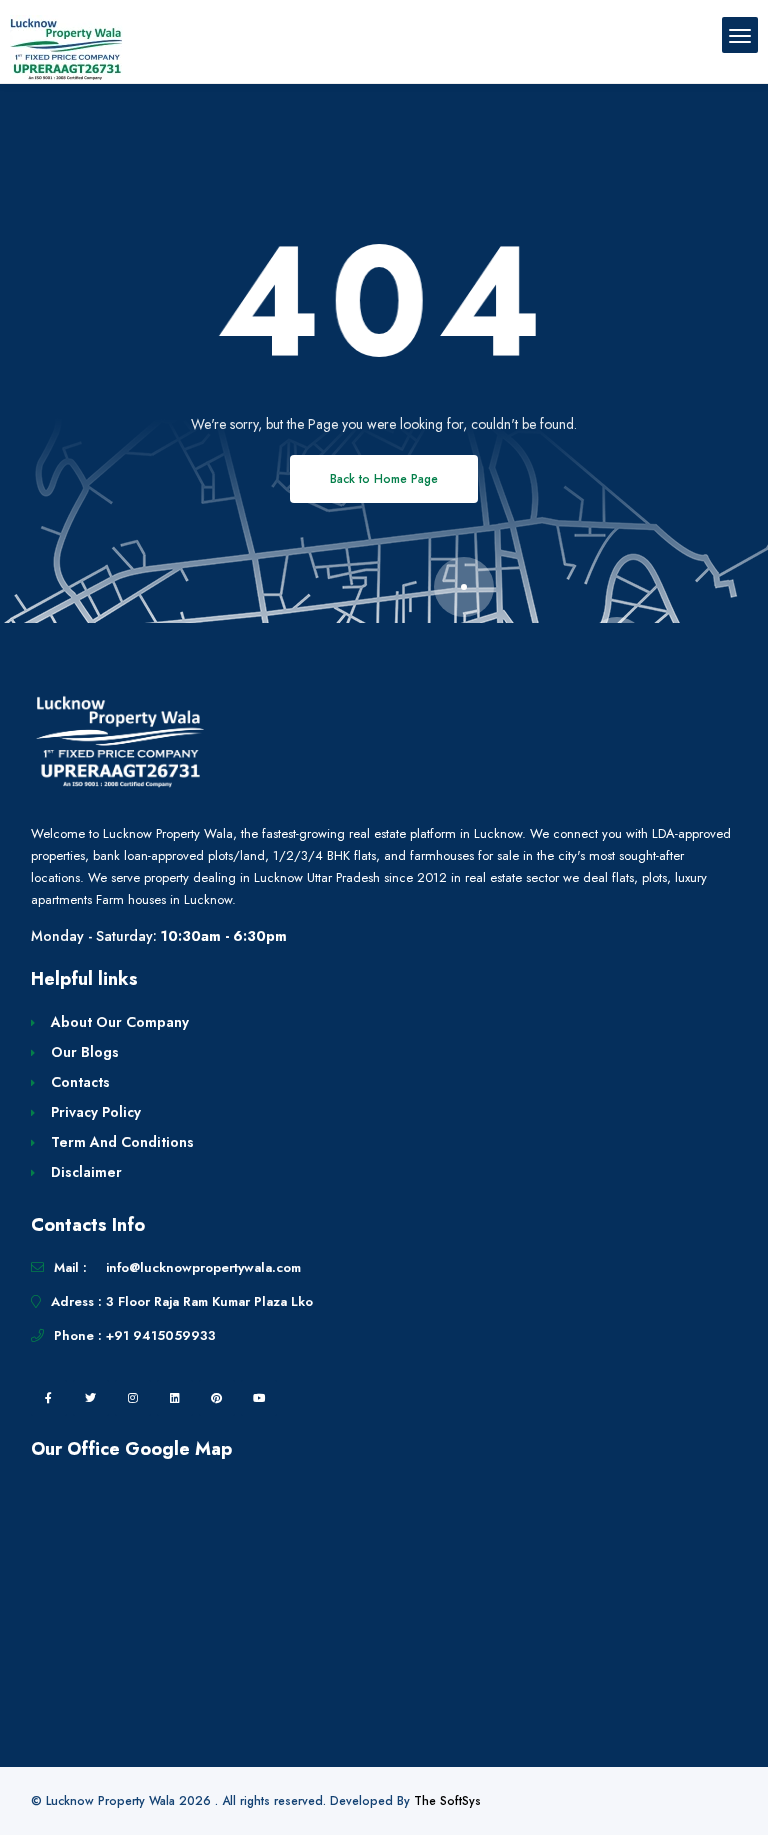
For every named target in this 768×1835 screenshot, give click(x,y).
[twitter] (91, 1398)
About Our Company (120, 1022)
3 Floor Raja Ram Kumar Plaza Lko (209, 1301)
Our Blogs (85, 1052)
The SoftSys (447, 1801)
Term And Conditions (122, 1142)
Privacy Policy (96, 1112)
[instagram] (133, 1398)
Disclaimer (86, 1172)
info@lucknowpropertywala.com (203, 1267)
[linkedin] (175, 1398)
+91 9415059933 (161, 1335)
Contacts (80, 1082)
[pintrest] (217, 1398)
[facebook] (49, 1398)
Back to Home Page (384, 479)
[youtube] (259, 1398)
